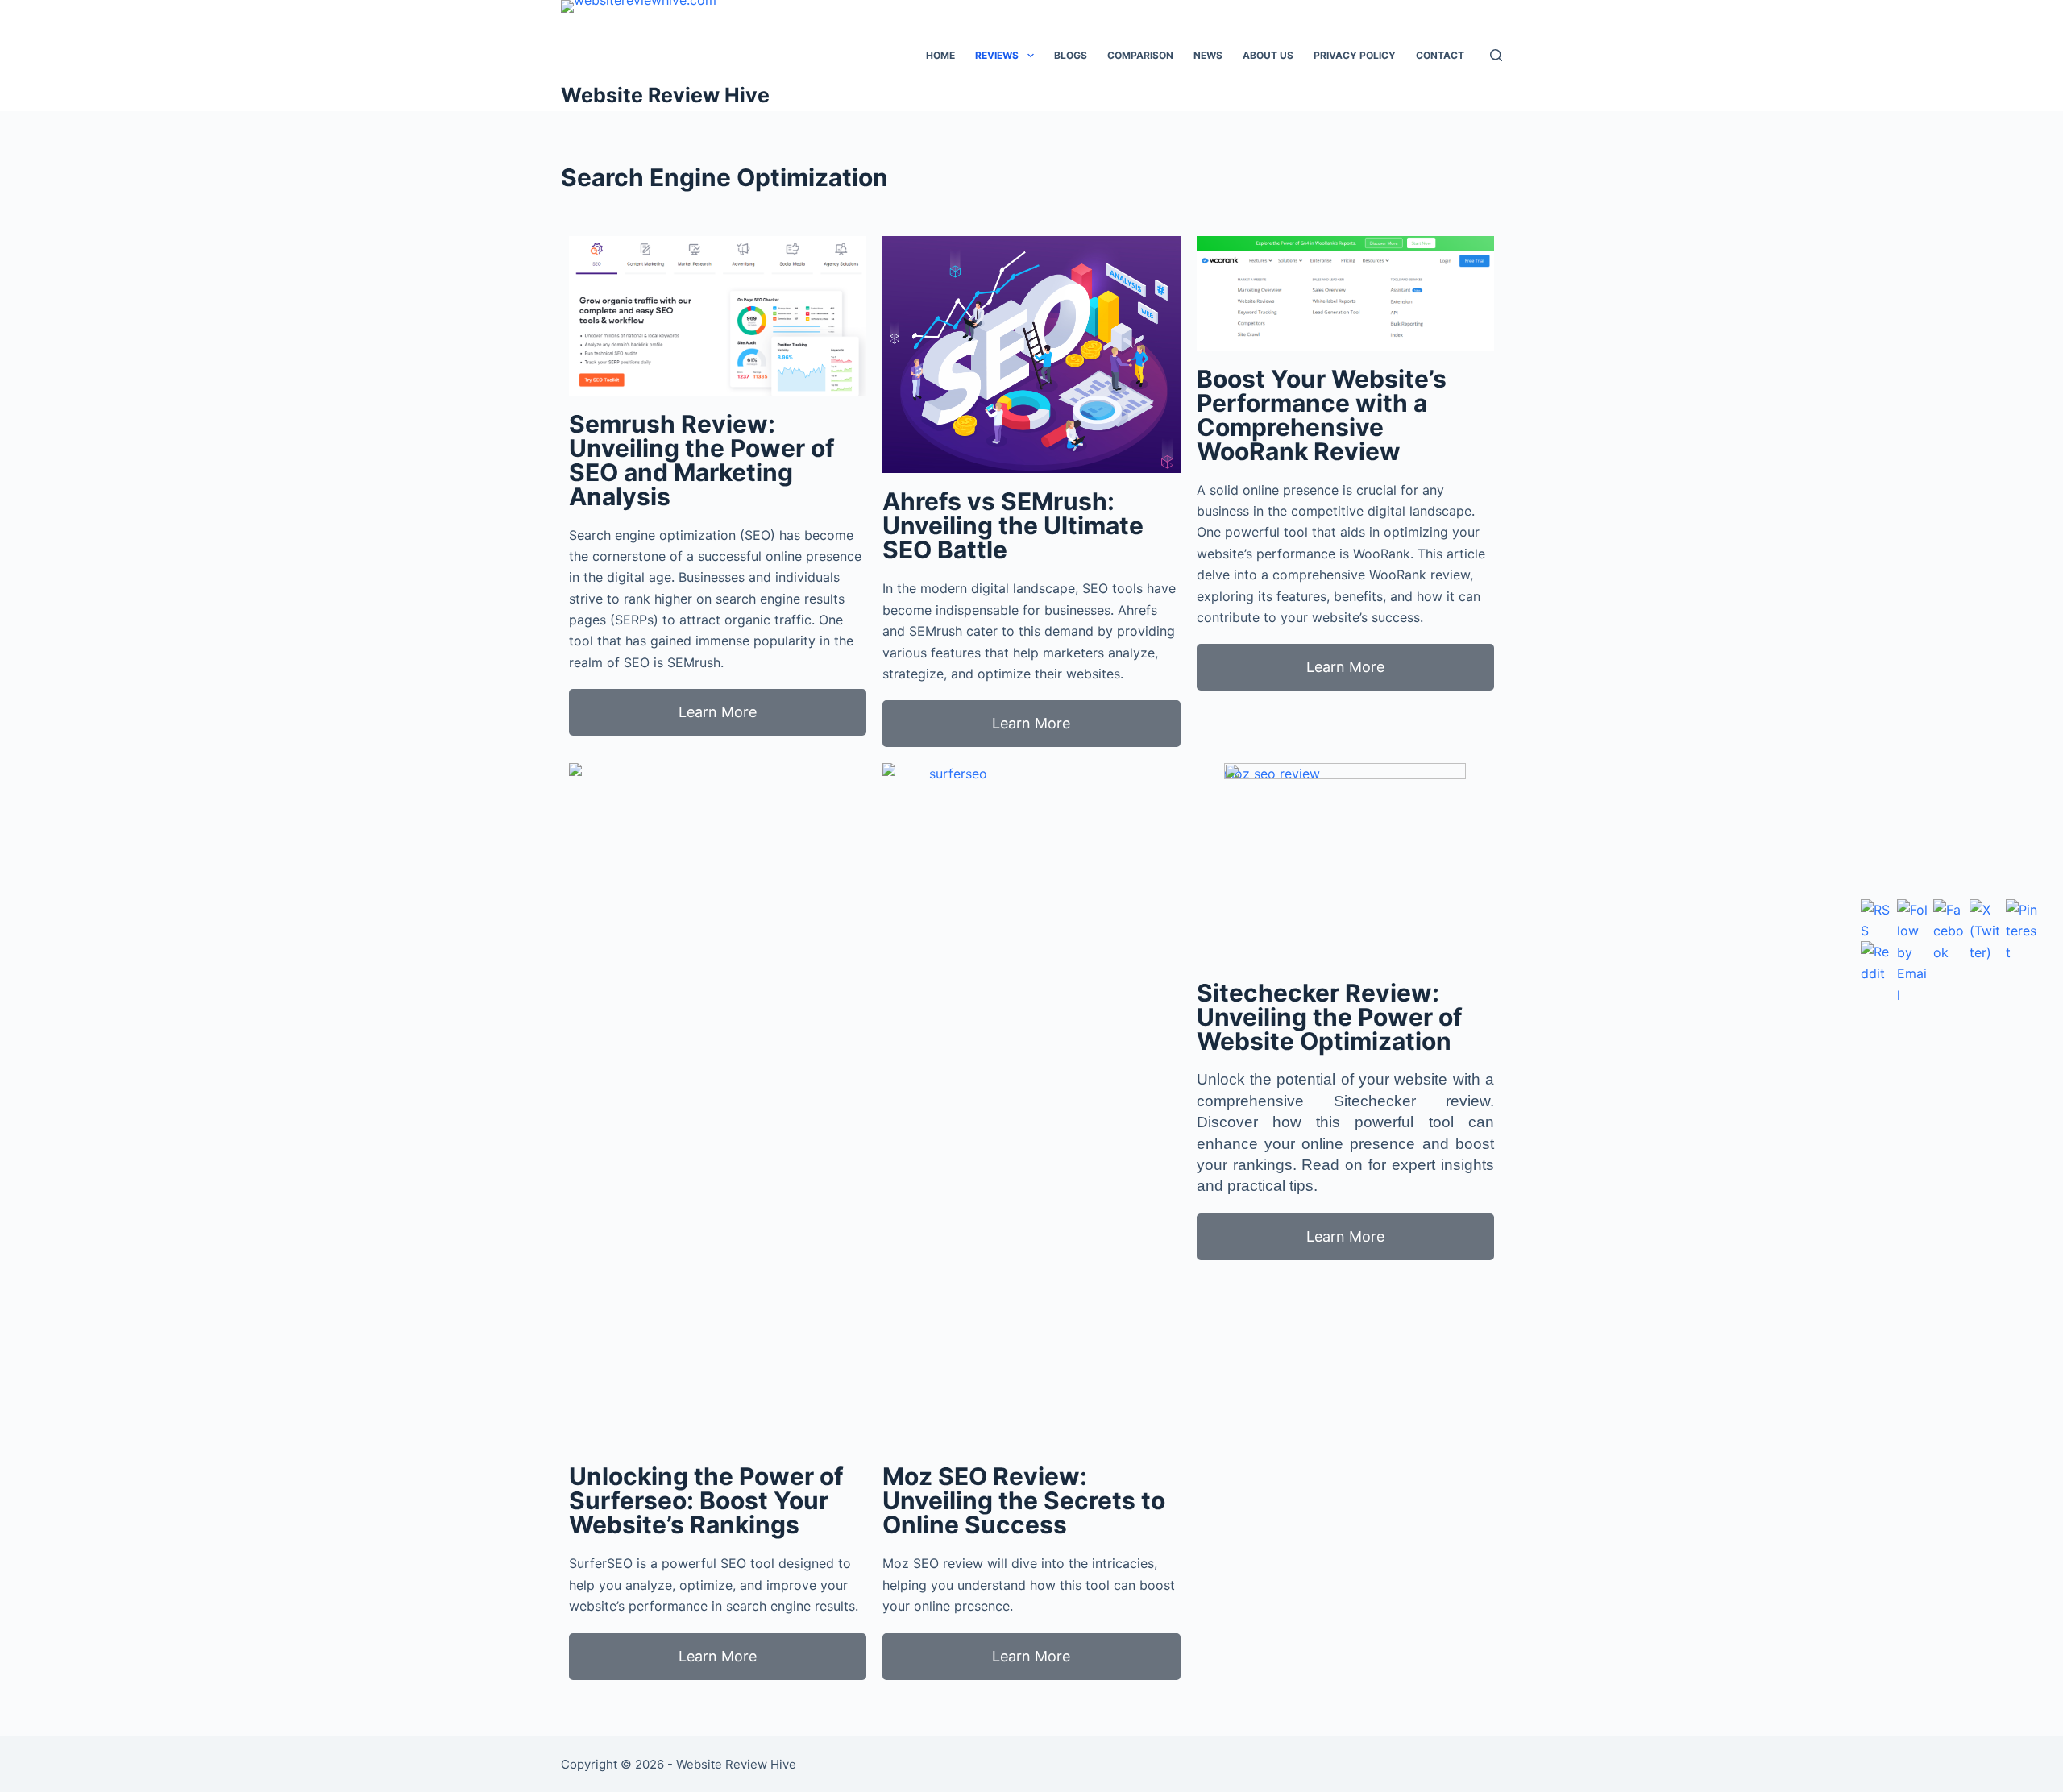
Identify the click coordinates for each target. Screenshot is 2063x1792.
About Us (1268, 55)
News (1208, 55)
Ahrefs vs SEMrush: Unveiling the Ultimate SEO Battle (1013, 525)
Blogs (1071, 55)
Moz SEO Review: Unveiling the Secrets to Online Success (1024, 1500)
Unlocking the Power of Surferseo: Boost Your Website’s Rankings (706, 1500)
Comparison (1140, 55)
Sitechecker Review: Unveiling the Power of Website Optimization (1330, 1017)
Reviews (997, 55)
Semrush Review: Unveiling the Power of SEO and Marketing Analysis (702, 460)
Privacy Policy (1355, 55)
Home (940, 55)
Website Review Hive (665, 95)
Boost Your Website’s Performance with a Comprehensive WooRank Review (1322, 415)
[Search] (1496, 55)
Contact (1440, 55)
